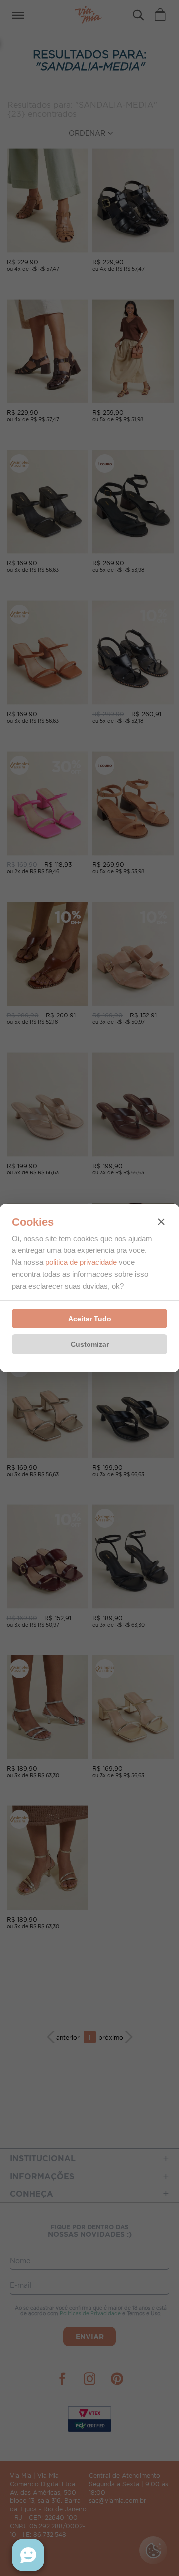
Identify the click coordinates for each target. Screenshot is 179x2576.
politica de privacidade (81, 1262)
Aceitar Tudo (90, 1319)
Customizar (90, 1344)
